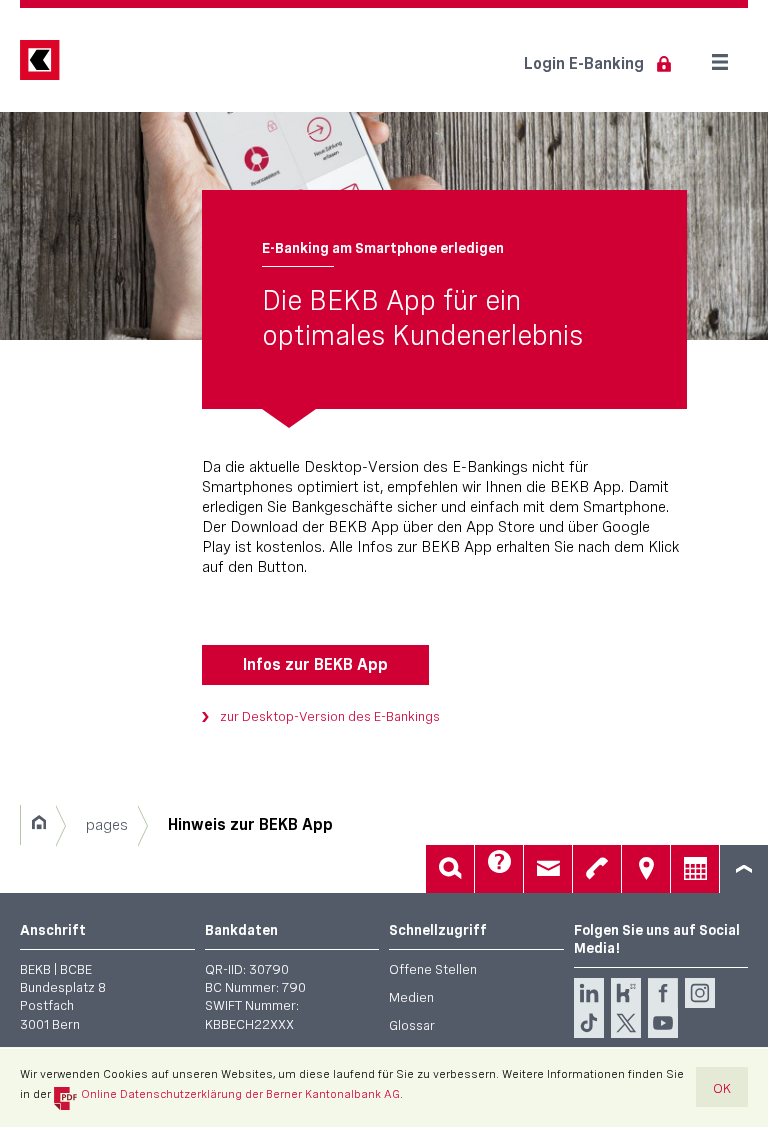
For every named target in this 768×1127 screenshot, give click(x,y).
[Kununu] (626, 993)
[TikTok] (589, 1023)
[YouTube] (663, 1023)
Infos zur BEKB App (315, 664)
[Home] (38, 825)
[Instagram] (700, 993)
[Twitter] (626, 1023)
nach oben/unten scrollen (744, 869)
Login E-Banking (584, 63)
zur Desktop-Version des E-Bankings (330, 716)
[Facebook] (663, 993)
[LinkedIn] (589, 993)
